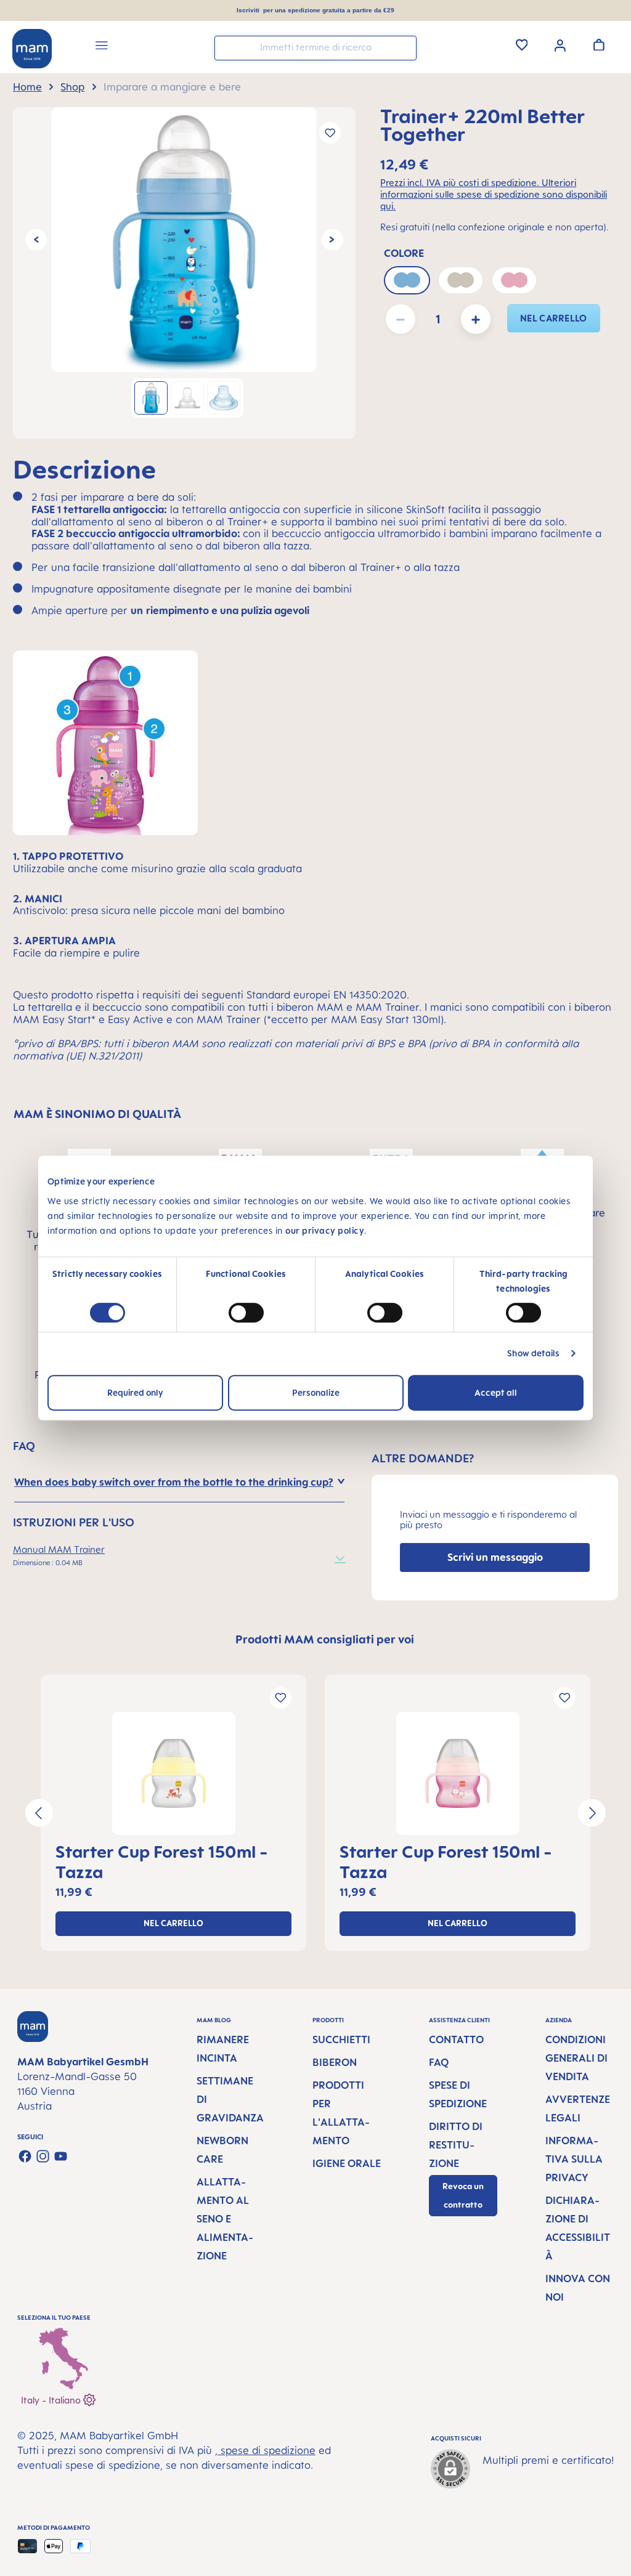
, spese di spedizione (265, 2450)
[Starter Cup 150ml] (173, 1773)
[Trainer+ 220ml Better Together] (184, 240)
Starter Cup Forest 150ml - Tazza (162, 1861)
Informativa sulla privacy (574, 2159)
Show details (533, 1353)
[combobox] (315, 48)
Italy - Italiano (52, 2400)
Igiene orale (347, 2163)
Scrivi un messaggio (495, 1557)
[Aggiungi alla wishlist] (330, 133)
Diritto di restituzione (456, 2145)
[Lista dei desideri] (522, 44)
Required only (135, 1392)
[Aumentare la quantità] (476, 319)
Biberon (335, 2062)
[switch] (246, 1313)
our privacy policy (325, 1230)
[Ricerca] (404, 47)
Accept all (496, 1392)
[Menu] (102, 47)
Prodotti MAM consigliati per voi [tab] (325, 1639)
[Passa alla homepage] (32, 49)
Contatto (456, 2039)
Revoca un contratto (463, 2196)
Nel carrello (554, 318)
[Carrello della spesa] (599, 44)
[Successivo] (332, 240)
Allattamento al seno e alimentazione (225, 2219)
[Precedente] (36, 240)
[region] (184, 273)
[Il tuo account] (560, 44)
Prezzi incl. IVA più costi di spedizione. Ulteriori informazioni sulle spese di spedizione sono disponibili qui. (494, 194)
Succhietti (341, 2039)
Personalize (316, 1392)
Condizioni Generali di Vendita (576, 2058)
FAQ (439, 2062)
